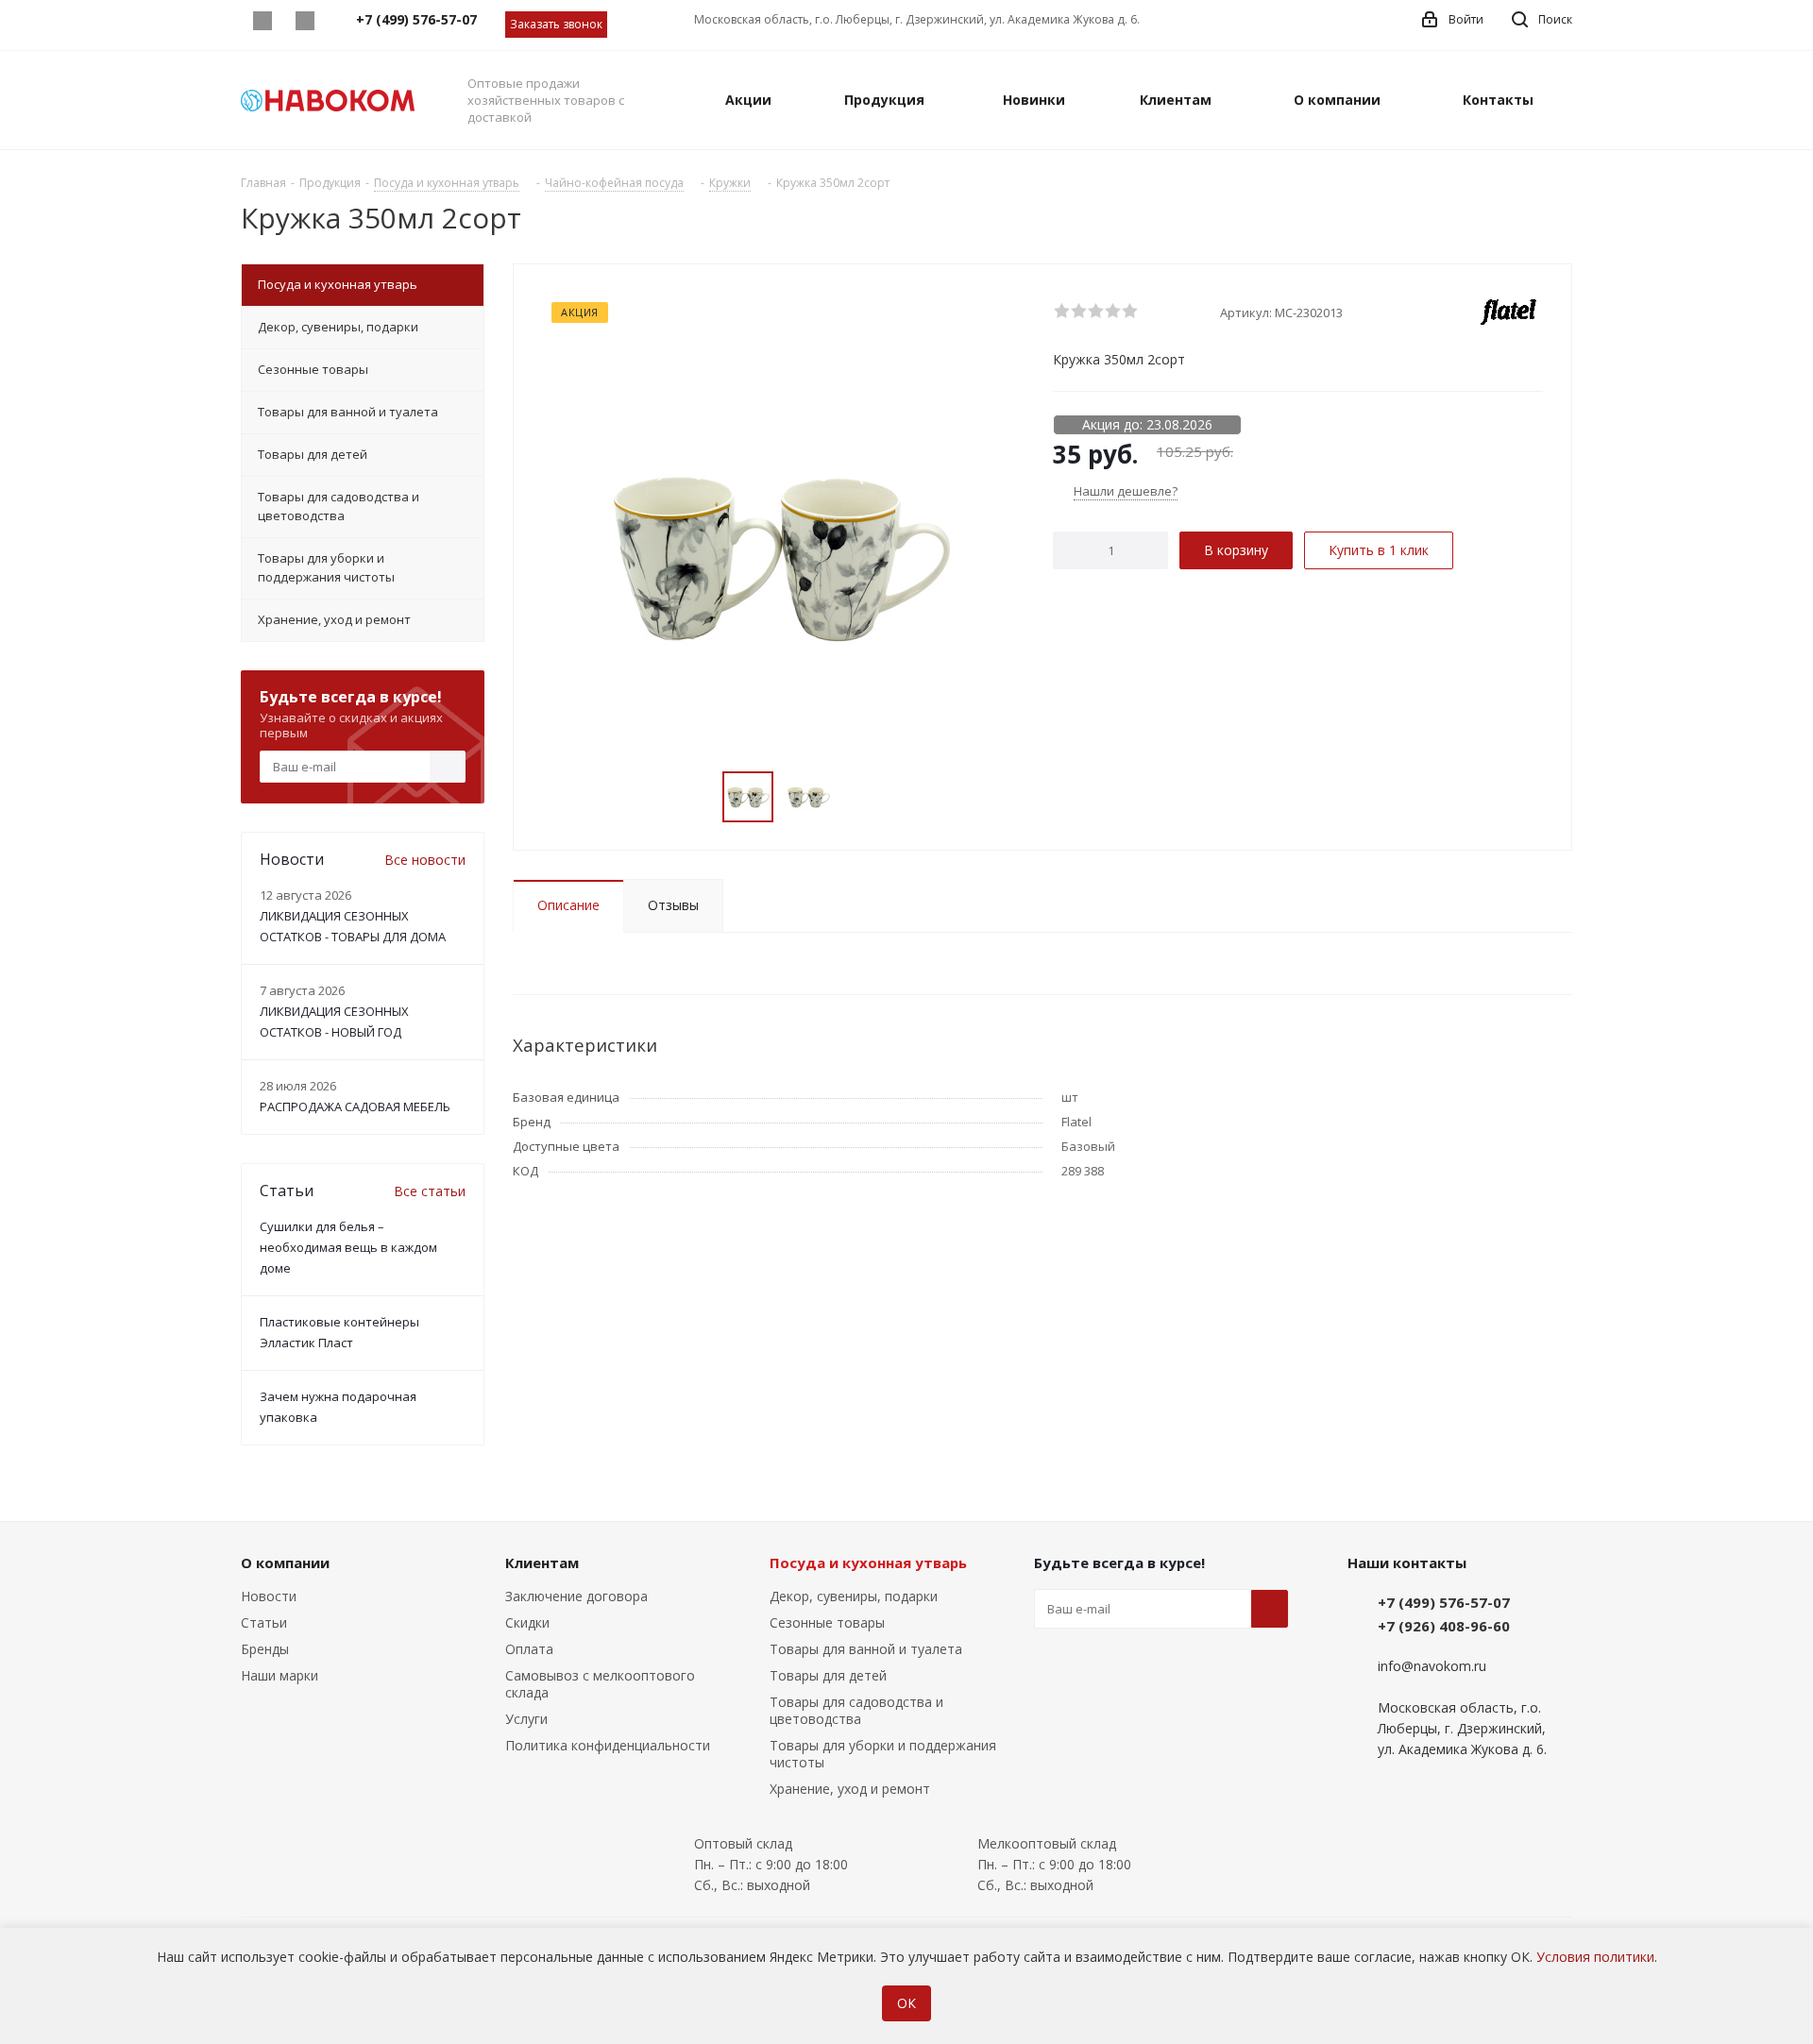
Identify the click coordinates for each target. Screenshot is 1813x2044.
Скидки (527, 1622)
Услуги (526, 1719)
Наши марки (280, 1675)
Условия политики (1595, 1957)
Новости (269, 1596)
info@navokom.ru (1432, 1666)
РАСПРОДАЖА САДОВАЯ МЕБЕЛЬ (355, 1106)
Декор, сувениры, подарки (854, 1596)
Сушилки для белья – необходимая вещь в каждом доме (348, 1247)
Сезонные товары (827, 1622)
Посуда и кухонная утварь (868, 1563)
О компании (285, 1563)
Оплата (529, 1649)
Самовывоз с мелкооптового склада (600, 1684)
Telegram (305, 21)
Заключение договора (576, 1596)
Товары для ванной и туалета (866, 1649)
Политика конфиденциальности (608, 1745)
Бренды (265, 1649)
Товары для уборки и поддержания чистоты (883, 1754)
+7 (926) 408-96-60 (1444, 1626)
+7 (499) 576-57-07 (1444, 1602)
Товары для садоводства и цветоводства (856, 1710)
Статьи (264, 1622)
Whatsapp (262, 21)
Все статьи (430, 1191)
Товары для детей (828, 1675)
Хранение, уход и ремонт (850, 1789)
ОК (906, 2003)
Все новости (425, 860)
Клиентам (542, 1563)
